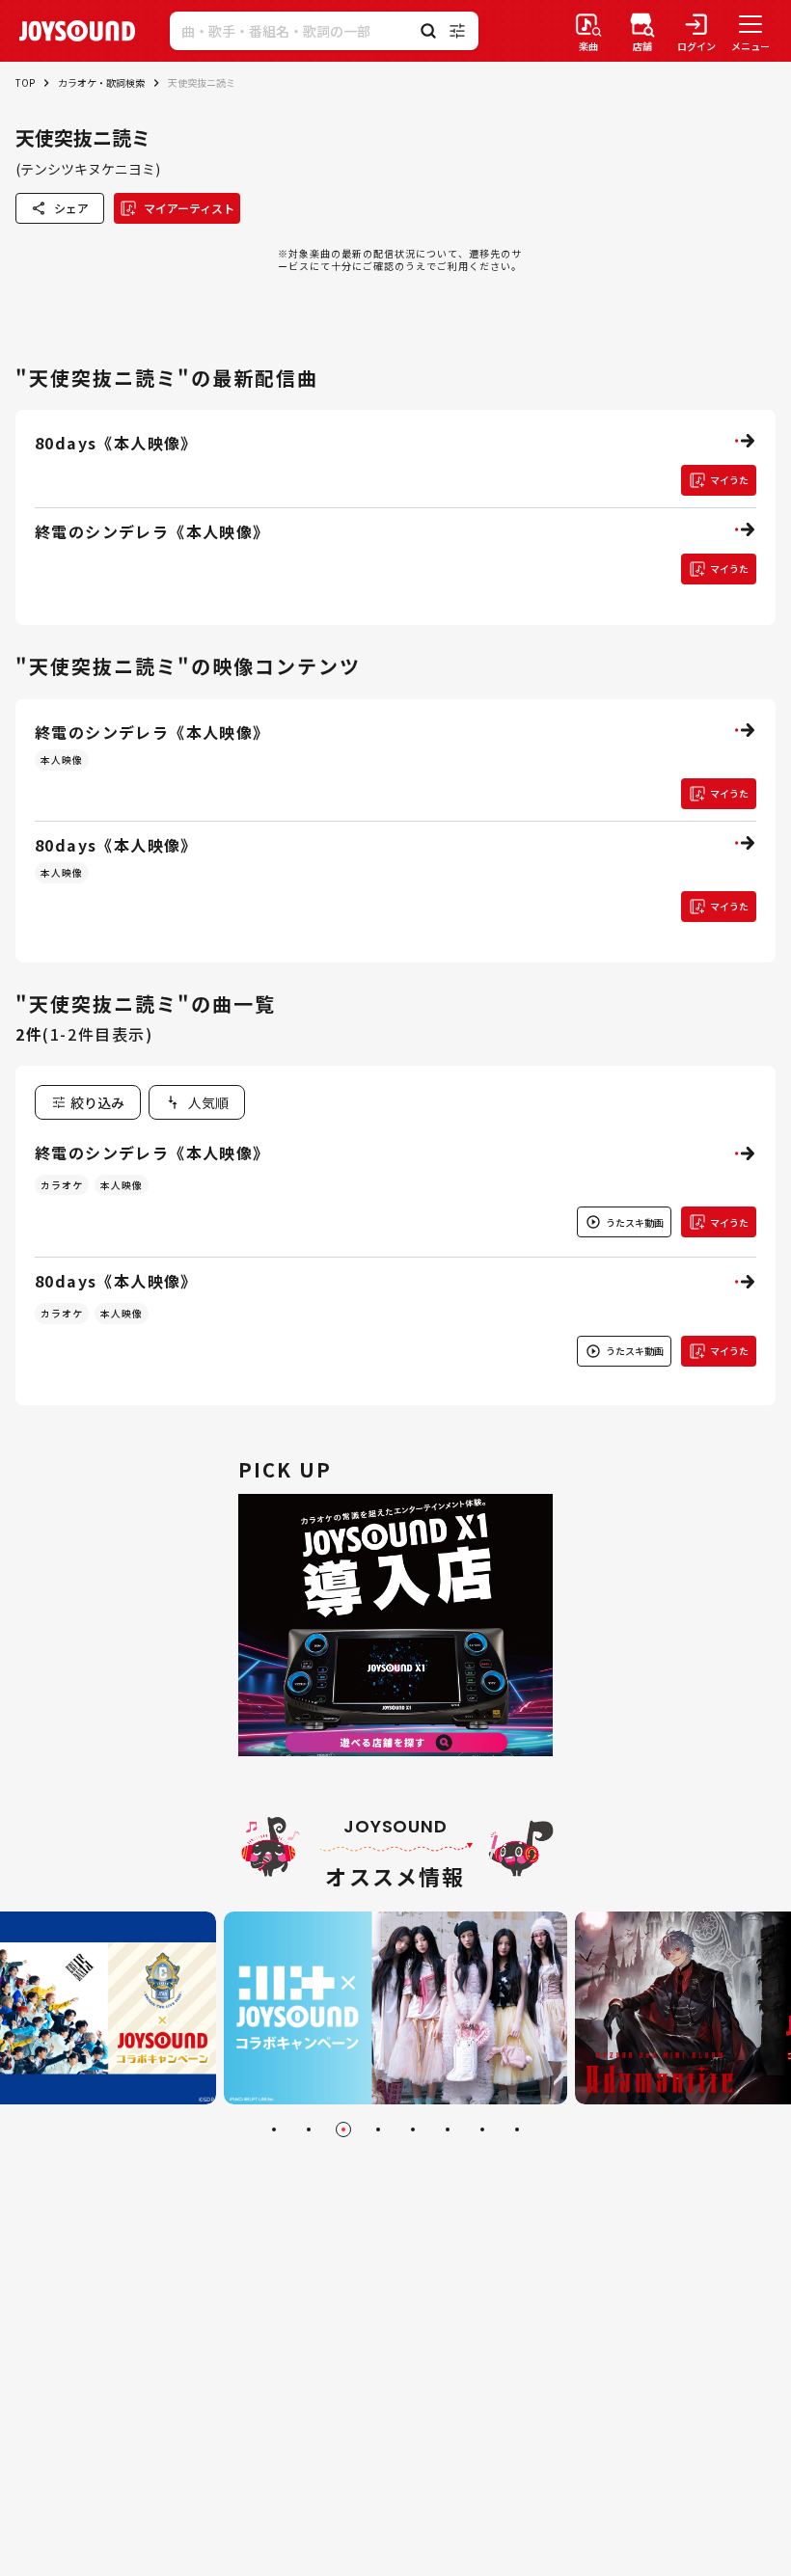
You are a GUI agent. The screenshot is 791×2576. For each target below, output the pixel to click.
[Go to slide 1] (274, 2129)
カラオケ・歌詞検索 (101, 82)
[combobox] (197, 1102)
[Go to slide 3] (343, 2129)
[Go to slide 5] (413, 2129)
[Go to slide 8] (517, 2129)
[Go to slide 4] (378, 2129)
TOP (25, 82)
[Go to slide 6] (448, 2129)
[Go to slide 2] (309, 2129)
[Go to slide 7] (482, 2129)
